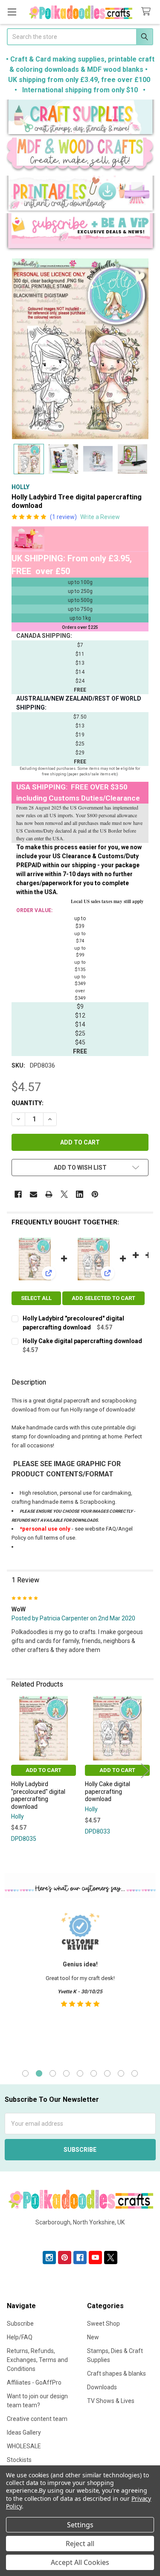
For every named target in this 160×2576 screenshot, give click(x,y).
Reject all (80, 2544)
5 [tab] (80, 2073)
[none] (80, 349)
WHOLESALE (24, 2446)
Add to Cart (44, 1770)
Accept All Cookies (80, 2562)
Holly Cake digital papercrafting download (82, 1341)
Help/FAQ (20, 2337)
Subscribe (20, 2324)
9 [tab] (135, 2073)
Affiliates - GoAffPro (34, 2382)
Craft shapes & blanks (116, 2374)
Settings (80, 2525)
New (93, 2337)
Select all (36, 1298)
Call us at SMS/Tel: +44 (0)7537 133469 (80, 2236)
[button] (80, 119)
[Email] (33, 1194)
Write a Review (100, 517)
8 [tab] (121, 2073)
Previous (15, 1771)
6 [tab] (94, 2073)
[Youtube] (95, 2258)
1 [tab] (25, 2073)
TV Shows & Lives (111, 2401)
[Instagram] (49, 2258)
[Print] (49, 1194)
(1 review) (63, 517)
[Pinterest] (95, 1194)
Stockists (19, 2460)
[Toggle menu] (12, 12)
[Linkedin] (80, 1194)
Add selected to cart (103, 1298)
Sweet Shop (103, 2324)
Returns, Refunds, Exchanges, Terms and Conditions (37, 2360)
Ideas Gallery (24, 2432)
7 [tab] (107, 2073)
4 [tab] (66, 2073)
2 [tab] (39, 2073)
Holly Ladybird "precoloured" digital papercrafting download (38, 1795)
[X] (64, 1194)
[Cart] (148, 12)
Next (145, 1771)
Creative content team (37, 2419)
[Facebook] (18, 1194)
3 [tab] (53, 2073)
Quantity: (28, 1103)
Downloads (102, 2387)
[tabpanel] (80, 1983)
